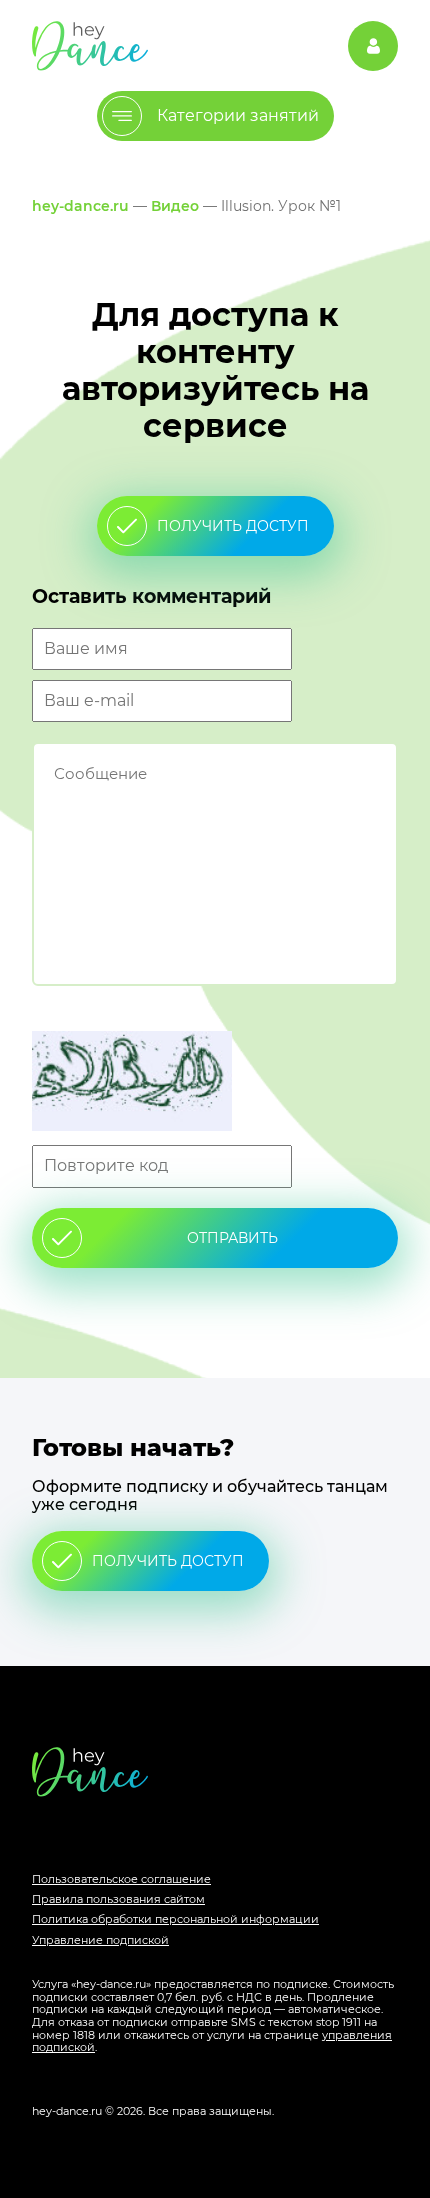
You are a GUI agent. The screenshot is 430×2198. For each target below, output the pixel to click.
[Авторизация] (373, 46)
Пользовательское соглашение (121, 1879)
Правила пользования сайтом (118, 1899)
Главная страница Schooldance (90, 45)
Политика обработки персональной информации (175, 1919)
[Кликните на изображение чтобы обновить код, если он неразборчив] (215, 1083)
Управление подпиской (100, 1940)
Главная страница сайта (215, 1771)
